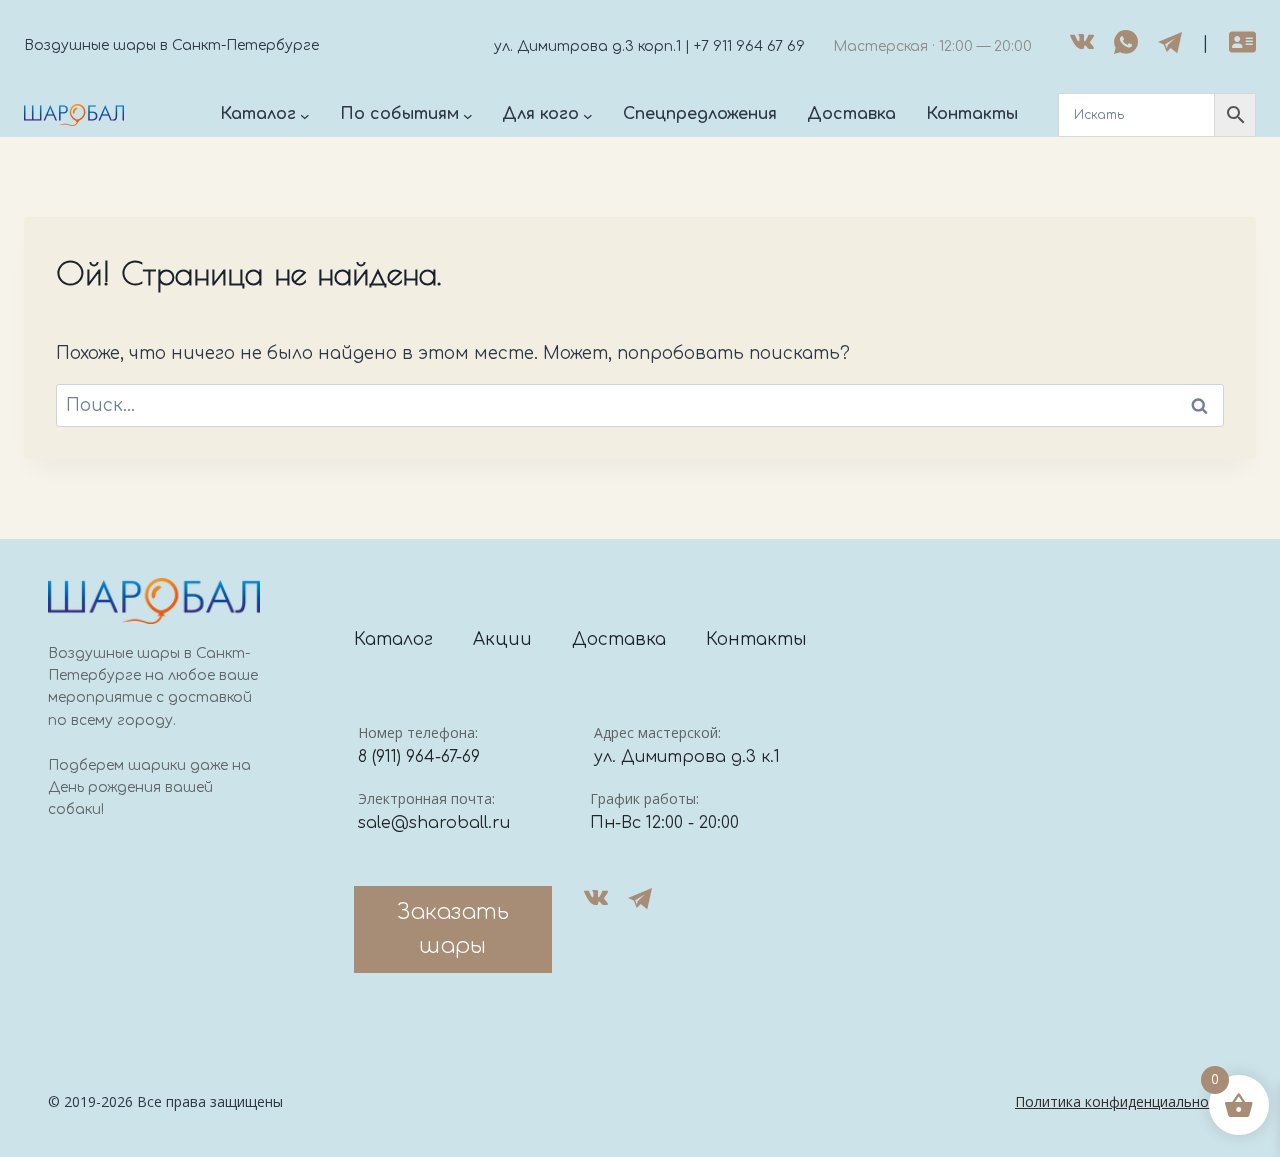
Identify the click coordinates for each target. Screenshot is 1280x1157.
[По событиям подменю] (468, 115)
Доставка (619, 639)
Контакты (756, 639)
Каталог (393, 639)
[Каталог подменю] (305, 115)
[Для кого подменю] (588, 115)
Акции (502, 639)
